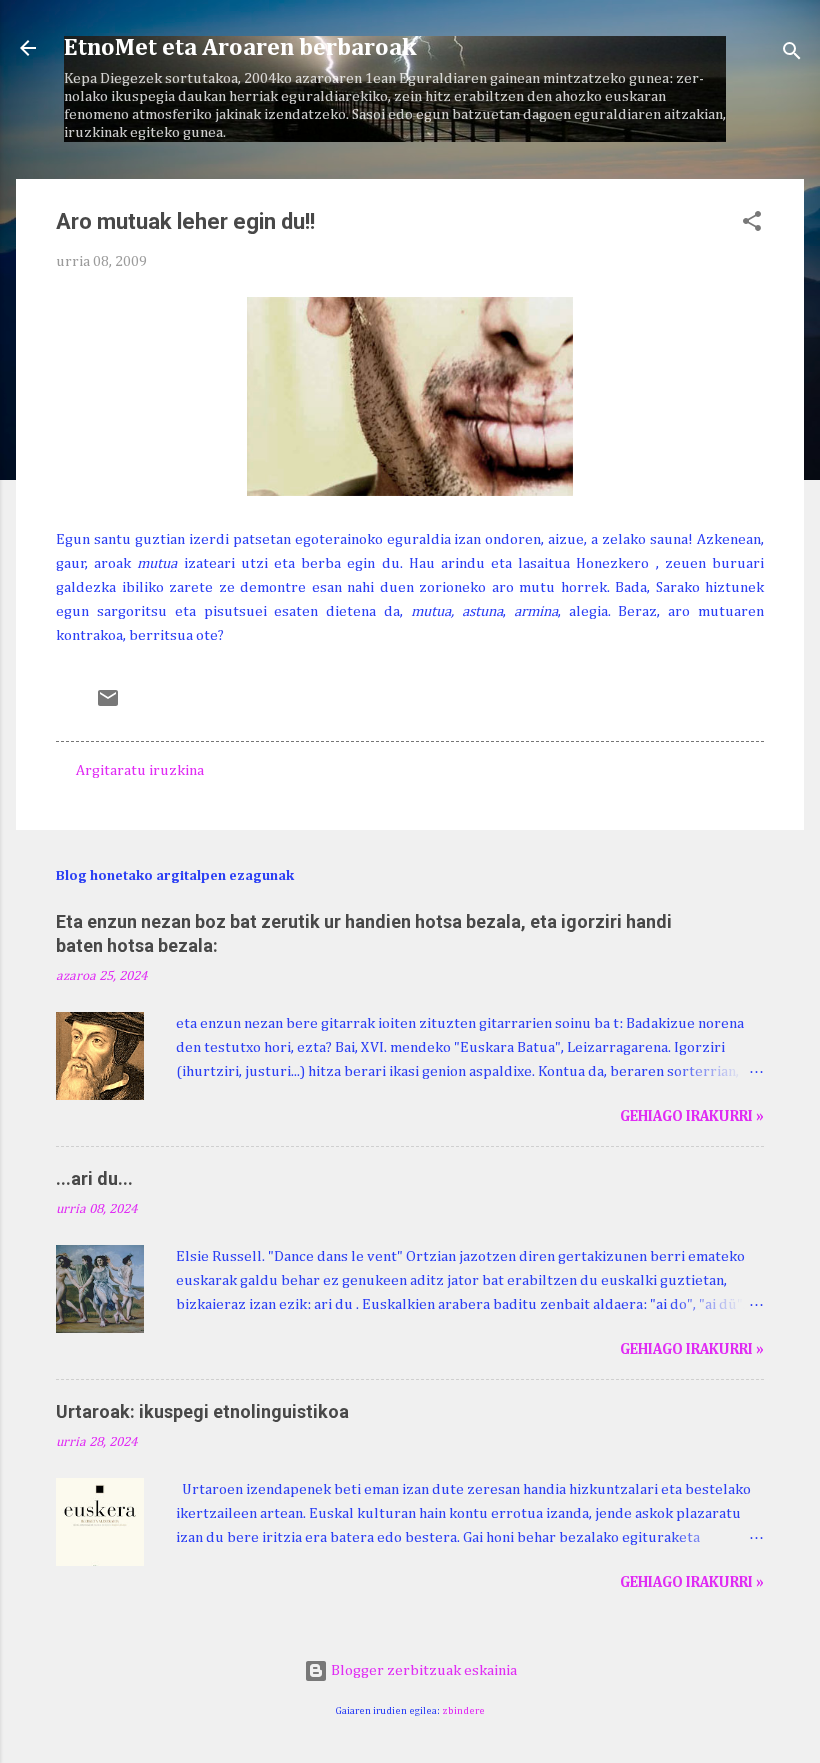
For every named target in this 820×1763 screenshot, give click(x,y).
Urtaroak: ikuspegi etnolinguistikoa (202, 1411)
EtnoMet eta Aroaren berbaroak (240, 48)
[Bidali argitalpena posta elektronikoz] (108, 705)
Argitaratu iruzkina (140, 770)
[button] (752, 225)
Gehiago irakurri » (692, 1116)
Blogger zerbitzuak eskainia (422, 1670)
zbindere (463, 1711)
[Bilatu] (792, 54)
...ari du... (94, 1178)
